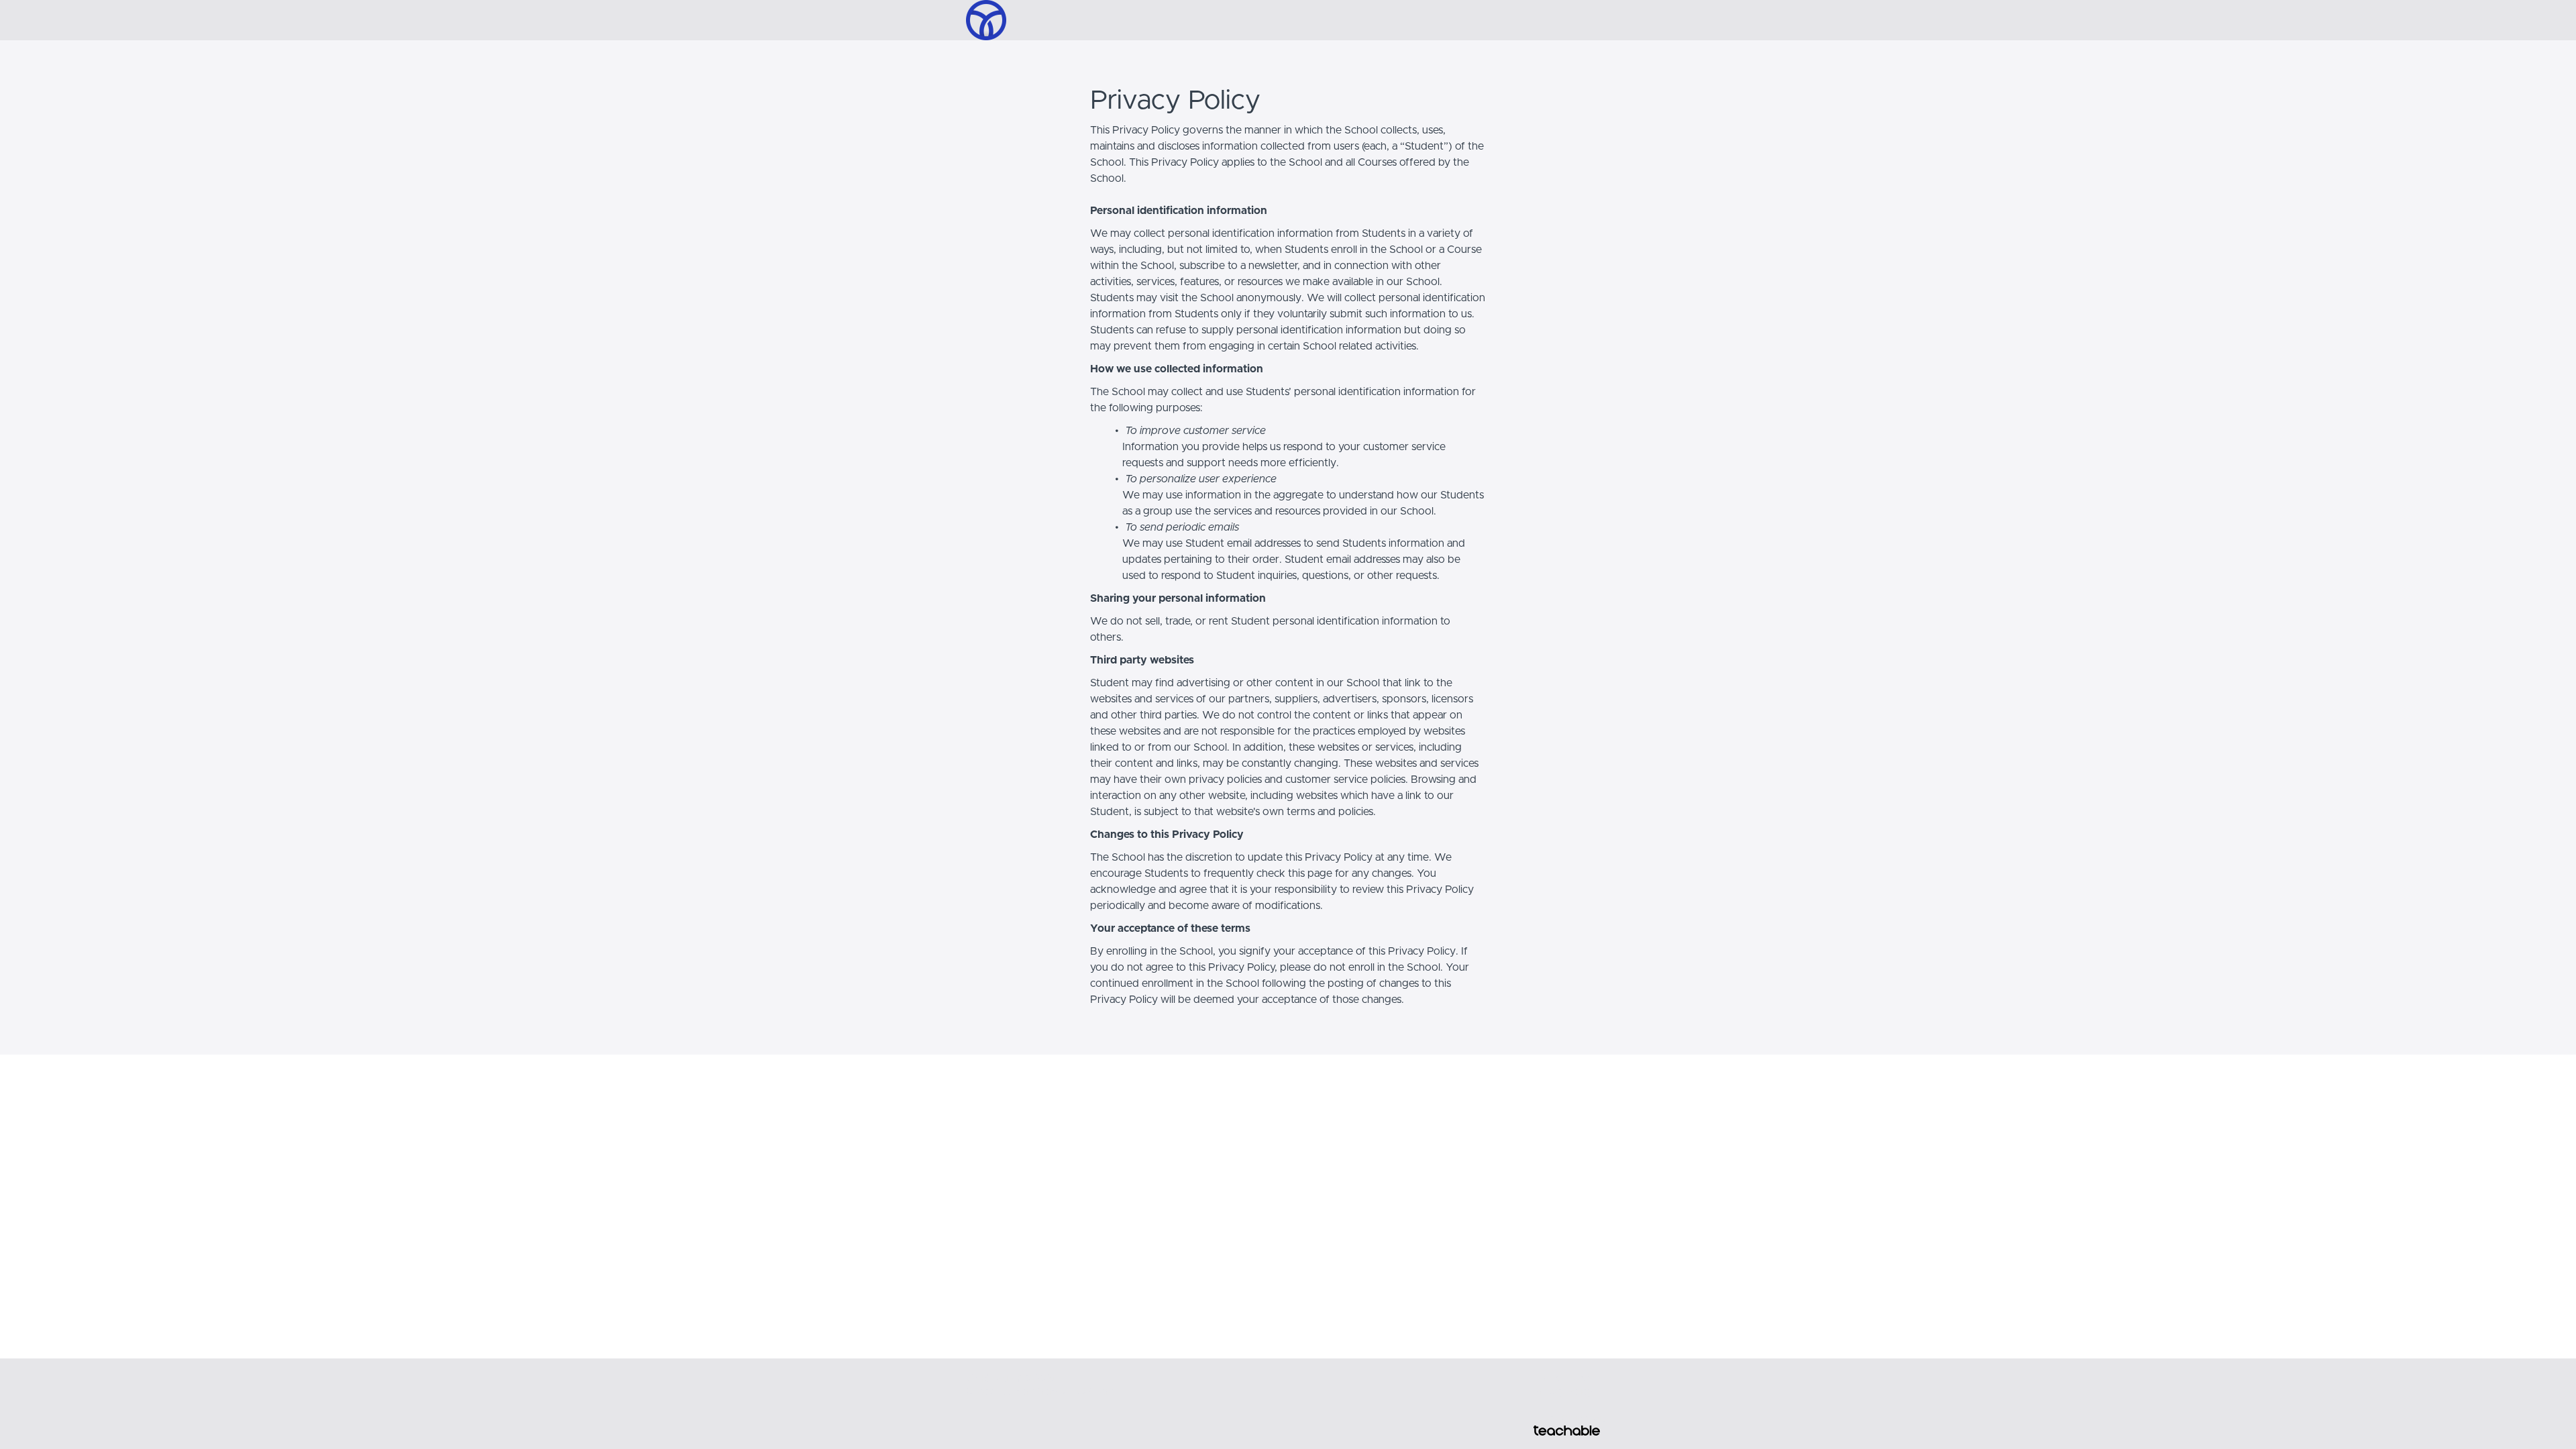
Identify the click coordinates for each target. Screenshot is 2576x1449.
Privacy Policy (1563, 1392)
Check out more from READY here (1040, 1392)
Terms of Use (1562, 1379)
